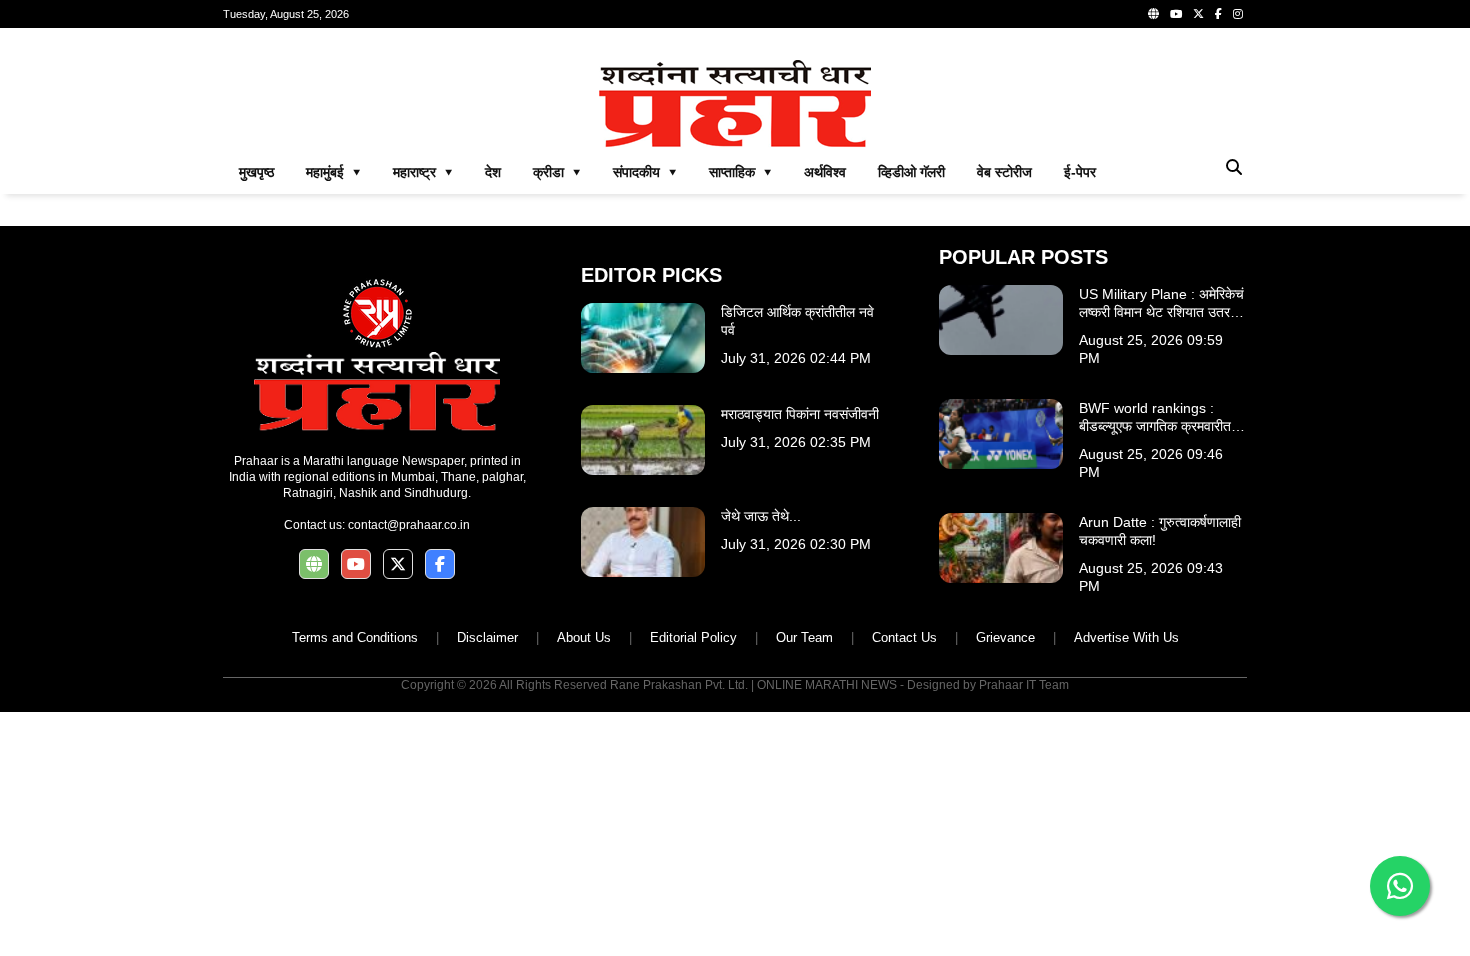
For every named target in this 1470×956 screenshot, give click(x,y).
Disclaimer (487, 637)
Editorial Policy (693, 637)
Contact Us (904, 637)
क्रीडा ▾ (557, 172)
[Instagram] (1238, 14)
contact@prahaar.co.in (409, 525)
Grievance (1005, 637)
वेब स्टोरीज (1004, 172)
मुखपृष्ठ (256, 172)
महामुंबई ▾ (333, 172)
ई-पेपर (1080, 172)
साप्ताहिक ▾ (740, 172)
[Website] (1153, 14)
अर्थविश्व (825, 172)
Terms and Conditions (355, 637)
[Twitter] (1198, 14)
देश (493, 172)
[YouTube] (1176, 14)
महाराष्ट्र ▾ (423, 172)
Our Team (804, 637)
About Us (584, 637)
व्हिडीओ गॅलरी (911, 172)
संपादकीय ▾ (645, 172)
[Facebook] (1218, 14)
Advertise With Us (1126, 637)
